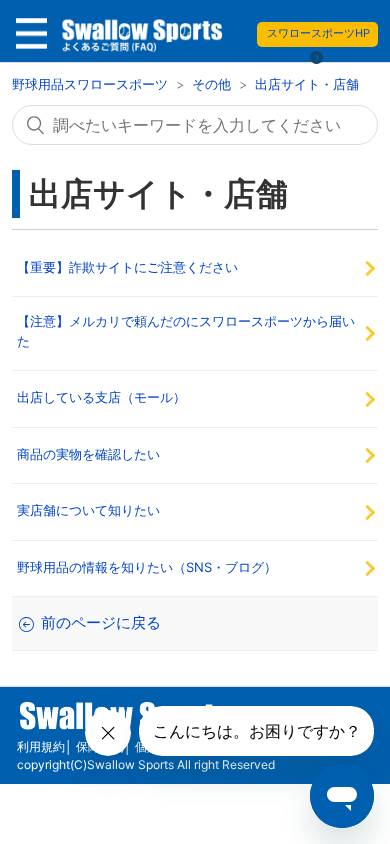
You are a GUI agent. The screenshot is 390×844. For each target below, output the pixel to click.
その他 (211, 84)
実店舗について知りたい (88, 510)
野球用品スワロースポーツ (92, 84)
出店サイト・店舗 (307, 84)
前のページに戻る (101, 622)
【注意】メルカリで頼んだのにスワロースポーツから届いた (186, 331)
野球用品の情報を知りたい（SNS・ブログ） (147, 567)
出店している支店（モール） (101, 397)
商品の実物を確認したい (88, 454)
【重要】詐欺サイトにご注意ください (127, 267)
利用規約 (41, 746)
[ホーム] (141, 39)
